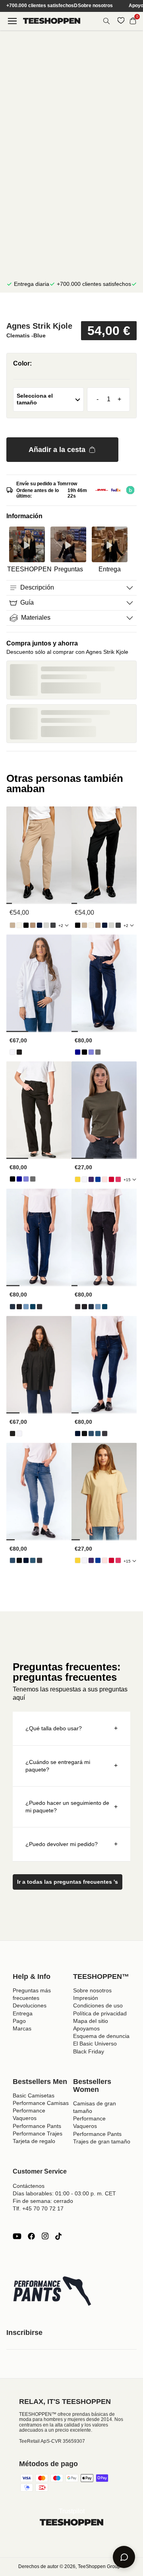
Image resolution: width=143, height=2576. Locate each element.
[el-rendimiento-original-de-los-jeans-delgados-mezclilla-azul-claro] (91, 1434)
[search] (106, 21)
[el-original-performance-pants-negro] (26, 925)
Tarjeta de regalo (34, 2141)
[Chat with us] (124, 2557)
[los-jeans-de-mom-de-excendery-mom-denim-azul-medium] (33, 1307)
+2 (61, 926)
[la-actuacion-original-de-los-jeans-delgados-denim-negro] (84, 1434)
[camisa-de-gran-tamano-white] (13, 1052)
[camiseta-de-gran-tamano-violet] (91, 1179)
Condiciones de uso (98, 2005)
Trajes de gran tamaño (102, 2141)
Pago (19, 2021)
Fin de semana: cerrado (43, 2201)
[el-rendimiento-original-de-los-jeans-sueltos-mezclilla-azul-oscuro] (78, 1052)
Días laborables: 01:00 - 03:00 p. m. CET (64, 2193)
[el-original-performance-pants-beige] (13, 925)
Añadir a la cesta (57, 450)
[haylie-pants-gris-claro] (46, 925)
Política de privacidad (100, 2013)
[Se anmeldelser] (71, 308)
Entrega (23, 2013)
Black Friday (89, 2051)
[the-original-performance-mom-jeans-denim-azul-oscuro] (13, 1307)
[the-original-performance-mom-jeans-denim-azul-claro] (26, 1307)
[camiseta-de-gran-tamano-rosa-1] (118, 1179)
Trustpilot (72, 2511)
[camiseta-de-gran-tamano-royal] (98, 1179)
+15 (127, 1180)
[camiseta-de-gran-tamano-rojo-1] (111, 1179)
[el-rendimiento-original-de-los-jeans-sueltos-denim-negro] (84, 1052)
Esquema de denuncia (101, 2036)
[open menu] (12, 21)
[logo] (52, 21)
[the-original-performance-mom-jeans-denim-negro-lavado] (40, 1307)
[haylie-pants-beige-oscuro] (33, 925)
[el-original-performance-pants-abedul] (19, 925)
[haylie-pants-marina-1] (40, 925)
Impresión (86, 1998)
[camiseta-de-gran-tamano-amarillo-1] (78, 1179)
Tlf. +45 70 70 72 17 (38, 2208)
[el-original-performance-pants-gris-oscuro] (53, 925)
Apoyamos (86, 2028)
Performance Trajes (38, 2134)
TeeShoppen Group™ (101, 2566)
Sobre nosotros (95, 6)
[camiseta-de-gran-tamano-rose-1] (105, 1179)
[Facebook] (31, 2236)
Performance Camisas (41, 2103)
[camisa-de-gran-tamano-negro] (19, 1052)
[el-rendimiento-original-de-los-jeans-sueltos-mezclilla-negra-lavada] (98, 1052)
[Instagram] (45, 2236)
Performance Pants (37, 2126)
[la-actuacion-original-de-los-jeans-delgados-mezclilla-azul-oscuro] (78, 1434)
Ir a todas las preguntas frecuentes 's (68, 1882)
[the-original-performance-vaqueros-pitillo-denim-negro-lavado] (105, 1434)
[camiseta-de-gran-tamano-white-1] (84, 1179)
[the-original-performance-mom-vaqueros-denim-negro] (19, 1307)
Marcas (22, 2028)
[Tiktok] (58, 2236)
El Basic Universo (95, 2044)
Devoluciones (30, 2005)
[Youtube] (17, 2236)
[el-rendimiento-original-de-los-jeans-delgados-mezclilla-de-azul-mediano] (98, 1434)
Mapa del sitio (91, 2021)
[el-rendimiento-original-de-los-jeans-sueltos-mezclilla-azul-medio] (91, 1052)
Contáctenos (29, 2186)
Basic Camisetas (34, 2095)
